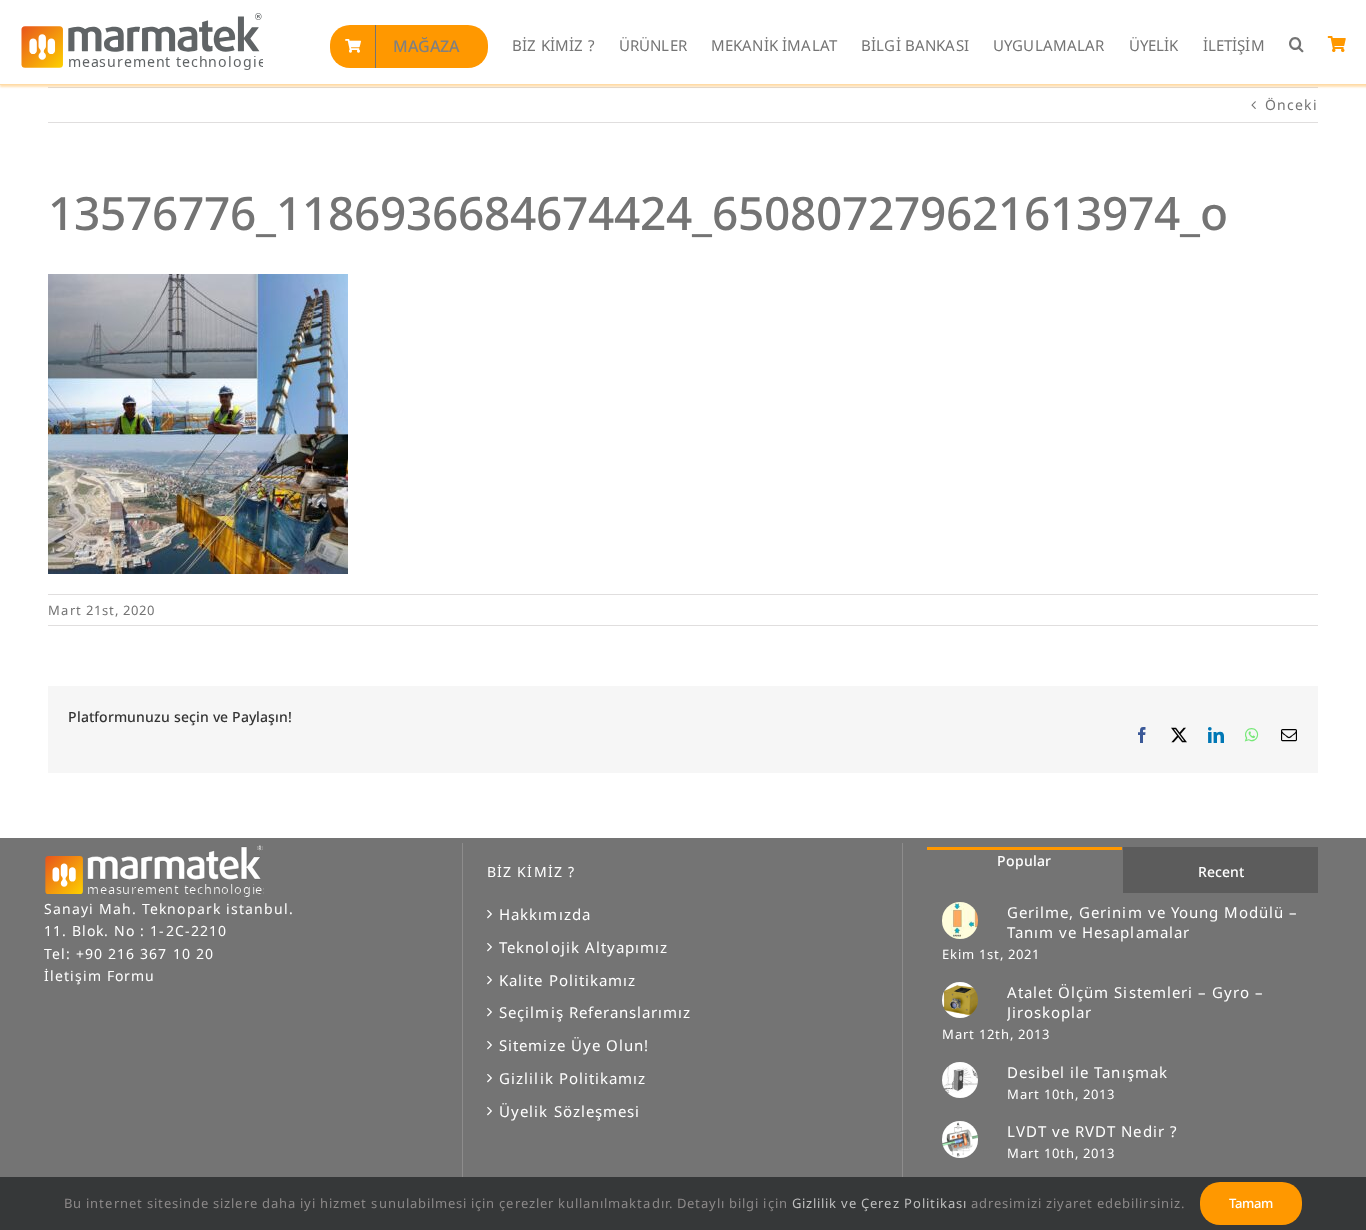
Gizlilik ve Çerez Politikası (879, 1203)
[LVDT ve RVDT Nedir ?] (968, 1139)
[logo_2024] (141, 18)
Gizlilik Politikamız (572, 1078)
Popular (1024, 860)
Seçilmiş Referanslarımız (595, 1012)
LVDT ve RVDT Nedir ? (1092, 1131)
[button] (1296, 45)
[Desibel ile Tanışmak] (968, 1080)
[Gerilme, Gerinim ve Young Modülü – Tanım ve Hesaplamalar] (968, 920)
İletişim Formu (100, 975)
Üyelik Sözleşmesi (569, 1111)
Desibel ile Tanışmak (1087, 1072)
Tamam (1251, 1203)
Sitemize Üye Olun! (574, 1045)
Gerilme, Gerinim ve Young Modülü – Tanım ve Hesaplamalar (1153, 922)
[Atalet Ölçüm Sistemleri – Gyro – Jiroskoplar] (968, 1000)
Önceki (1291, 104)
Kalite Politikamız (567, 980)
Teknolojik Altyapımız (583, 947)
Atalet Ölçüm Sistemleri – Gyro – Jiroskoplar (1136, 1002)
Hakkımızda (545, 914)
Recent (1221, 871)
